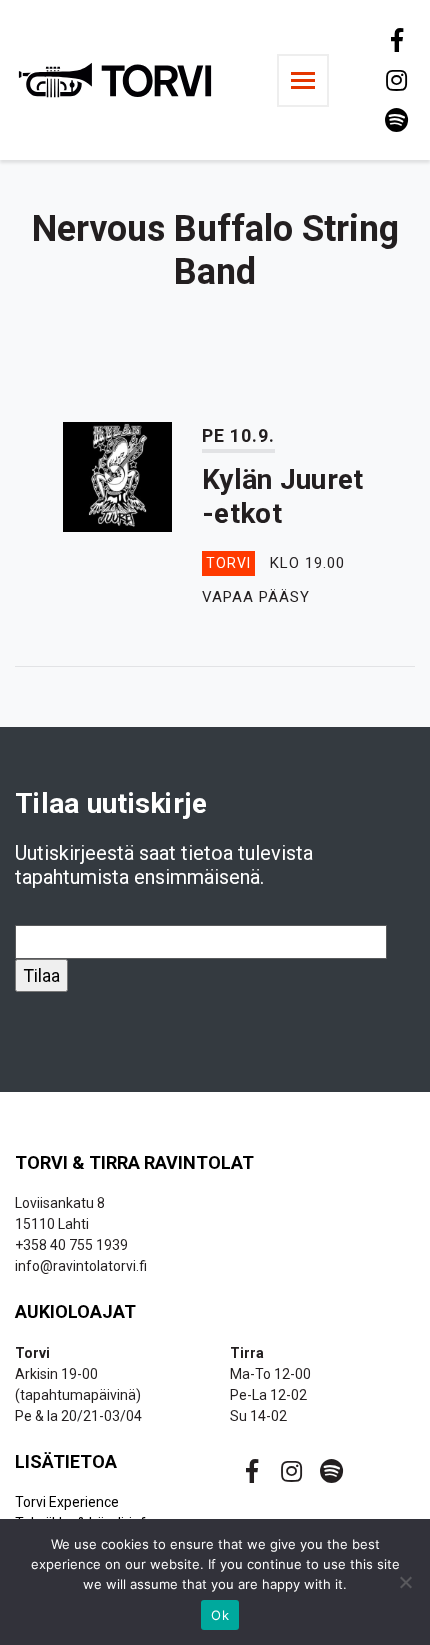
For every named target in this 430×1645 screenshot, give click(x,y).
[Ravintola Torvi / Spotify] (395, 120)
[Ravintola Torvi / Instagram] (395, 80)
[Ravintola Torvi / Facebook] (395, 40)
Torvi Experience (67, 1502)
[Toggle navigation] (303, 80)
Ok (220, 1615)
